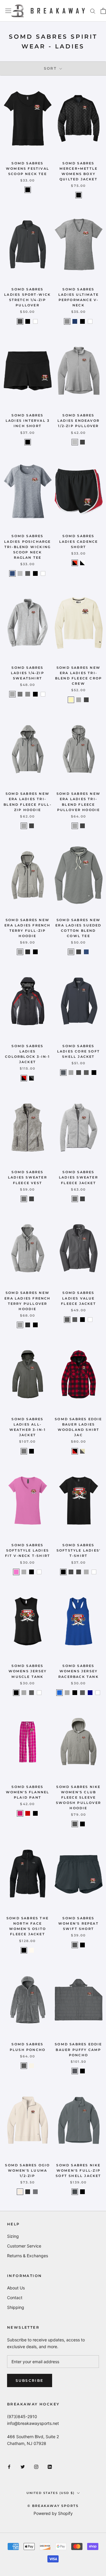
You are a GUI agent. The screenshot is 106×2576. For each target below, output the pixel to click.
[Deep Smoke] (86, 1073)
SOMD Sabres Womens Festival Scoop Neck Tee (28, 169)
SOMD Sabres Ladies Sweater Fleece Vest (28, 1177)
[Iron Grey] (67, 1320)
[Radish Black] (75, 1451)
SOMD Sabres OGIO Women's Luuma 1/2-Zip (27, 2170)
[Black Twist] (28, 952)
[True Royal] (59, 1693)
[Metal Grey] (75, 2071)
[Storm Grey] (24, 1451)
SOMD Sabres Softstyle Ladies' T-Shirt (78, 1550)
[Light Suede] (20, 2192)
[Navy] (90, 1693)
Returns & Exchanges (28, 2256)
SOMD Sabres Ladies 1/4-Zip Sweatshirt (28, 673)
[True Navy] (75, 321)
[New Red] (28, 1813)
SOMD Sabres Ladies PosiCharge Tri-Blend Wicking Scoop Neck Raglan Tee (27, 547)
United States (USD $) (50, 2493)
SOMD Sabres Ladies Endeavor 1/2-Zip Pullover (78, 421)
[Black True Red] (75, 563)
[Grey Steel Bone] (82, 1451)
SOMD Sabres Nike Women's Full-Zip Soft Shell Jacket (78, 2170)
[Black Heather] (82, 442)
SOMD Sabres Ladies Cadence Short (79, 541)
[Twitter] (23, 2466)
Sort (51, 68)
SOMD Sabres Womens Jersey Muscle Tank (28, 1671)
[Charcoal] (71, 1572)
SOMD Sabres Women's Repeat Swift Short (78, 1923)
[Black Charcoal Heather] (79, 1073)
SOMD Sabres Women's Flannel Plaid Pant (28, 1792)
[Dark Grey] (75, 2192)
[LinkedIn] (50, 2466)
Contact (15, 2298)
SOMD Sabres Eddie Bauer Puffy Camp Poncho (78, 2049)
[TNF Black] (24, 1950)
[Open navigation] (8, 11)
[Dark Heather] (79, 1572)
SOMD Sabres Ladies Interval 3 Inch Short (28, 421)
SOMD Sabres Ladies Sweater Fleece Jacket (78, 1177)
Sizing (13, 2236)
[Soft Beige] (71, 700)
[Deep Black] (79, 195)
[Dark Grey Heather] (28, 573)
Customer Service (24, 2246)
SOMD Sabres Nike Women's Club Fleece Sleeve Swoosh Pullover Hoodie (78, 1798)
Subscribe (30, 2380)
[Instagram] (36, 2466)
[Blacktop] (28, 2192)
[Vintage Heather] (28, 694)
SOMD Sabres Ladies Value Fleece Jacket (78, 1298)
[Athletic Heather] (12, 694)
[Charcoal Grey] (20, 321)
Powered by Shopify (53, 2513)
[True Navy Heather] (12, 573)
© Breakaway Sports (53, 2506)
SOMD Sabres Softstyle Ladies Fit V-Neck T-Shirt (28, 1550)
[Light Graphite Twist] (20, 952)
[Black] (28, 190)
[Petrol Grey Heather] (35, 2192)
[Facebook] (9, 2466)
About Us (16, 2288)
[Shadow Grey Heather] (79, 700)
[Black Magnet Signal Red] (24, 1078)
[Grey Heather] (24, 1199)
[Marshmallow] (32, 2066)
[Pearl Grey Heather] (71, 1073)
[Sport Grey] (24, 1572)
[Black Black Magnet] (32, 1078)
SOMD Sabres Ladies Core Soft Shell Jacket (78, 1051)
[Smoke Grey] (24, 2066)
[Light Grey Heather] (75, 442)
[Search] (93, 11)
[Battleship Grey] (63, 1073)
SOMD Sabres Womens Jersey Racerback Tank (78, 1671)
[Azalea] (16, 1572)
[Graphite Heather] (20, 694)
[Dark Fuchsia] (20, 1813)
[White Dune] (32, 1950)
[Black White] (82, 563)
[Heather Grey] (67, 321)
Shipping (16, 2307)
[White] (35, 321)
